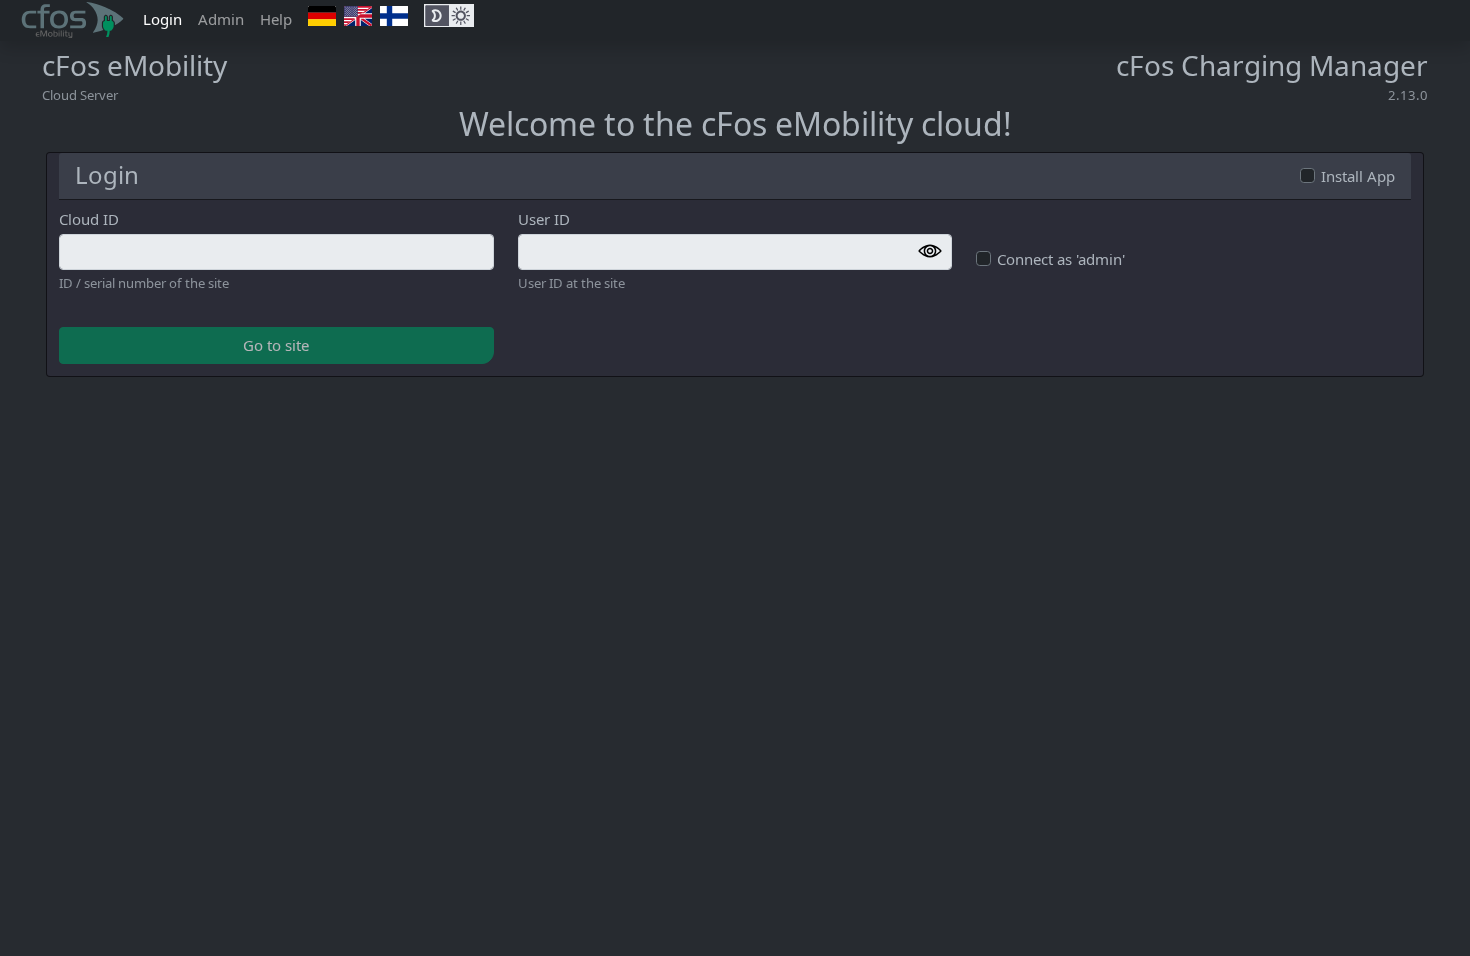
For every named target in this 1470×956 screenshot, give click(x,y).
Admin (221, 19)
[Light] (461, 15)
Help (276, 19)
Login (166, 18)
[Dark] (436, 15)
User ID (544, 219)
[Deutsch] (322, 16)
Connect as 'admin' (1061, 259)
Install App (1358, 176)
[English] (358, 16)
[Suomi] (394, 16)
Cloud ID (89, 219)
